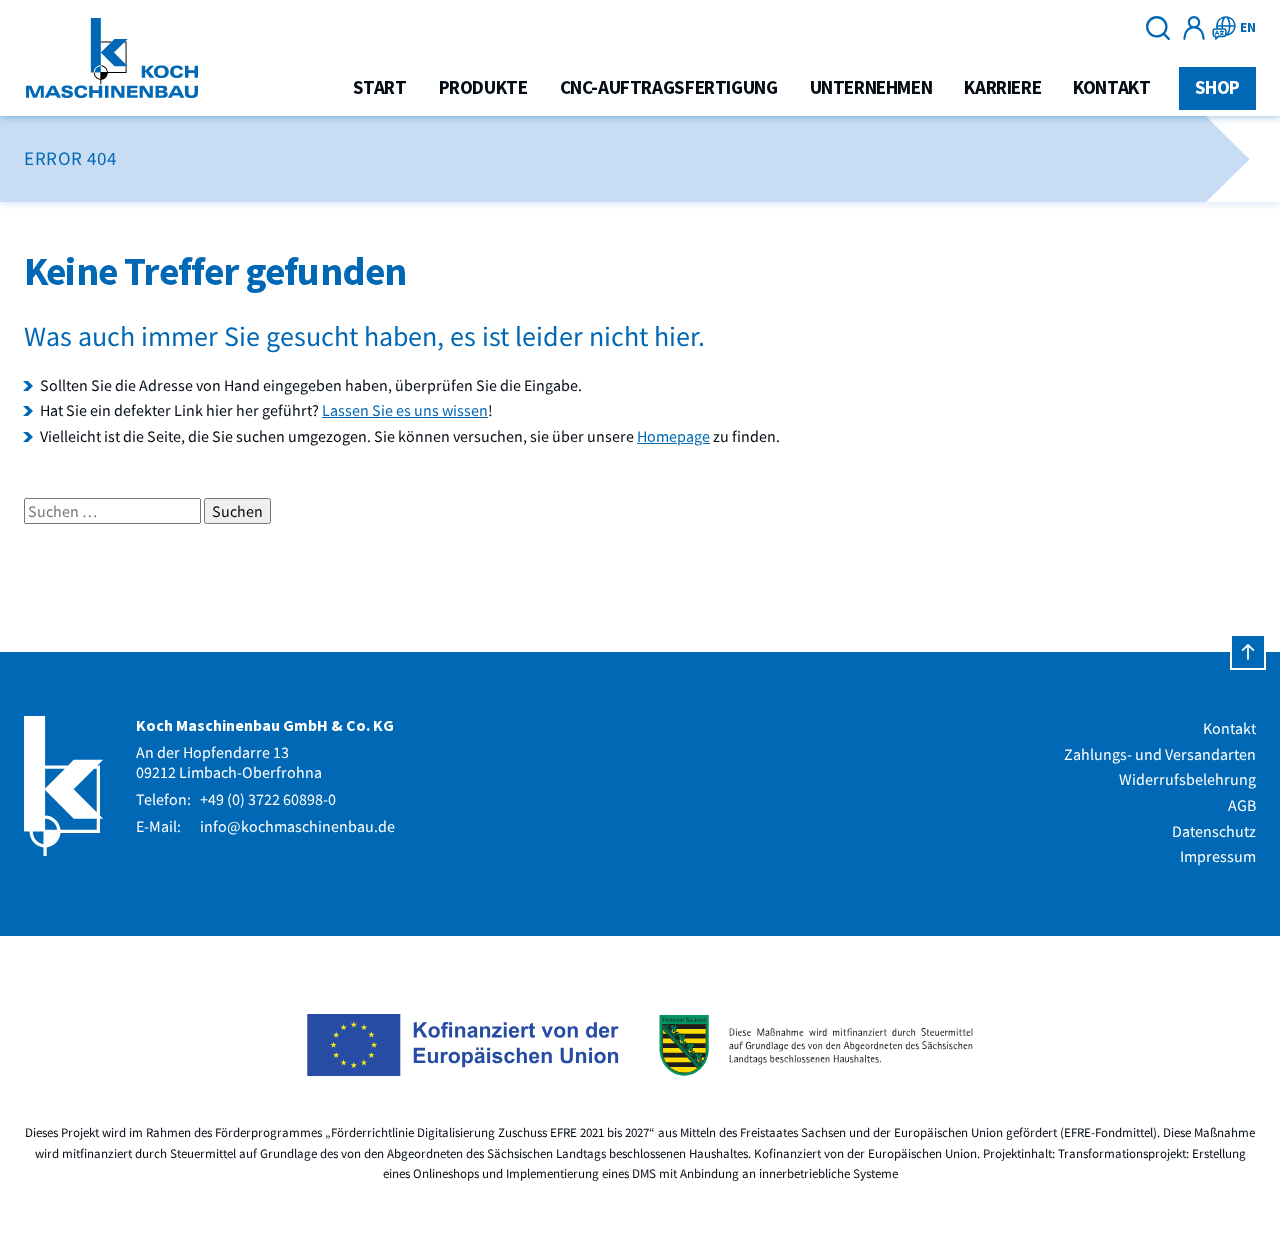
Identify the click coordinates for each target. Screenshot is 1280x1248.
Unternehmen (871, 87)
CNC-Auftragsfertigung (669, 87)
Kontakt (1111, 87)
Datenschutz (1214, 831)
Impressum (1218, 856)
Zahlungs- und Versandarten (1160, 754)
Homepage (673, 436)
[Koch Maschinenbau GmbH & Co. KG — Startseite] (112, 58)
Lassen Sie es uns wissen (405, 410)
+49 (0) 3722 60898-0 (268, 799)
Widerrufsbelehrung (1187, 779)
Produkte (483, 87)
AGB (1242, 805)
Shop (1217, 87)
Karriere (1002, 87)
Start (380, 87)
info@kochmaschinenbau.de (297, 826)
